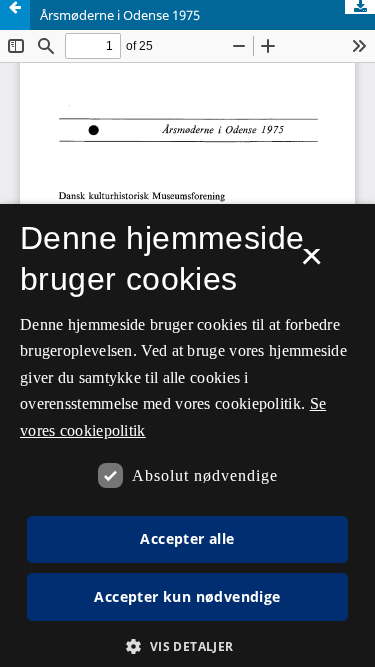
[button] (187, 646)
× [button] (311, 263)
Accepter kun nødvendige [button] (187, 596)
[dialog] (187, 435)
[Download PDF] (360, 7)
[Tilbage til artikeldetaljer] (15, 15)
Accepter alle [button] (187, 538)
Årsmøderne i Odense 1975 (120, 15)
